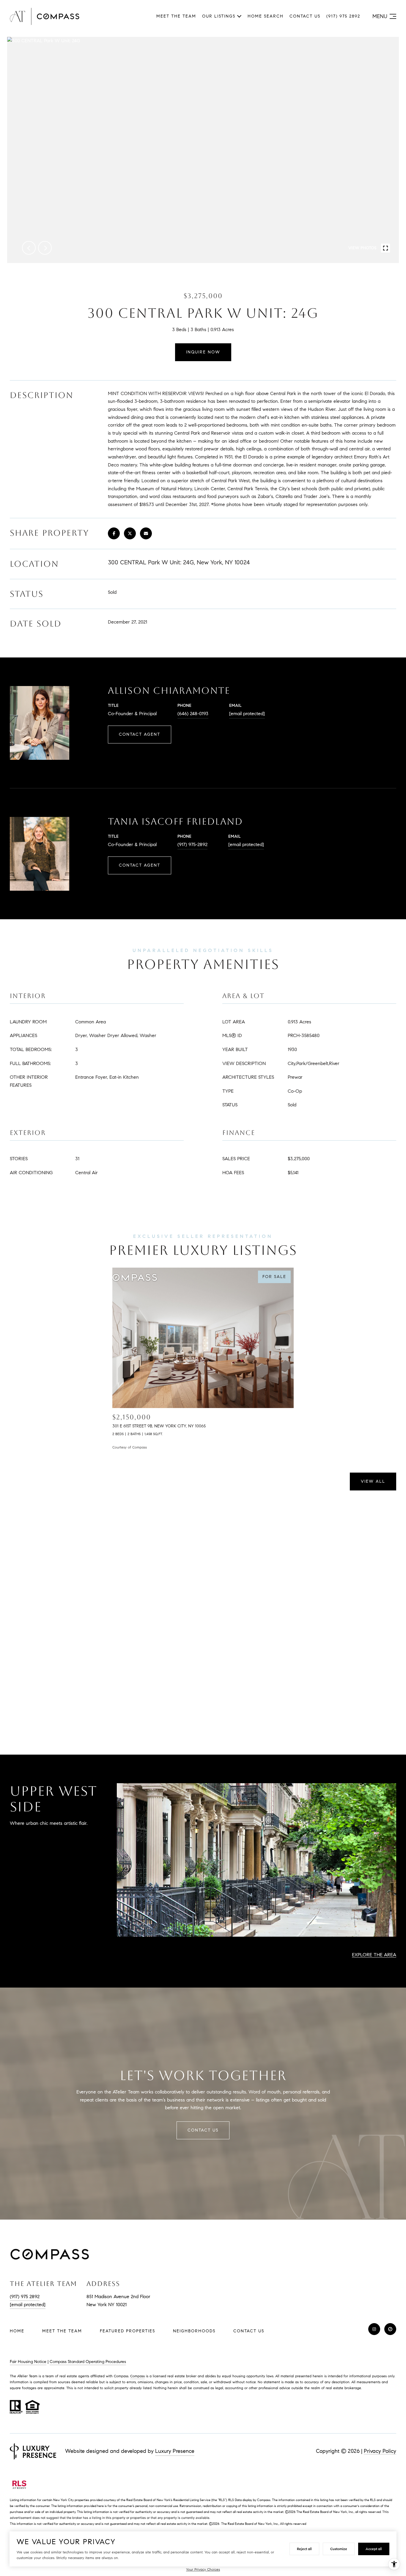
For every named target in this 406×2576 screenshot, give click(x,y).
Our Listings (219, 16)
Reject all (304, 2549)
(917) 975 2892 (343, 16)
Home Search (266, 16)
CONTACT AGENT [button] (140, 734)
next (45, 248)
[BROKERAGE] (390, 2329)
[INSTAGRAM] (374, 2329)
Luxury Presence (175, 2451)
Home (17, 2331)
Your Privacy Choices (203, 2569)
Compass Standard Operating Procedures (88, 2362)
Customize (339, 2549)
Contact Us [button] (203, 2130)
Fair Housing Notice (28, 2362)
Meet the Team (176, 16)
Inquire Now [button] (203, 352)
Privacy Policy (380, 2451)
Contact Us (249, 2331)
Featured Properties (128, 2331)
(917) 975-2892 (192, 844)
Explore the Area (374, 1955)
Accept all (374, 2549)
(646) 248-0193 (193, 714)
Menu (380, 16)
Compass (137, 2376)
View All (373, 1481)
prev (29, 248)
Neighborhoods (194, 2331)
